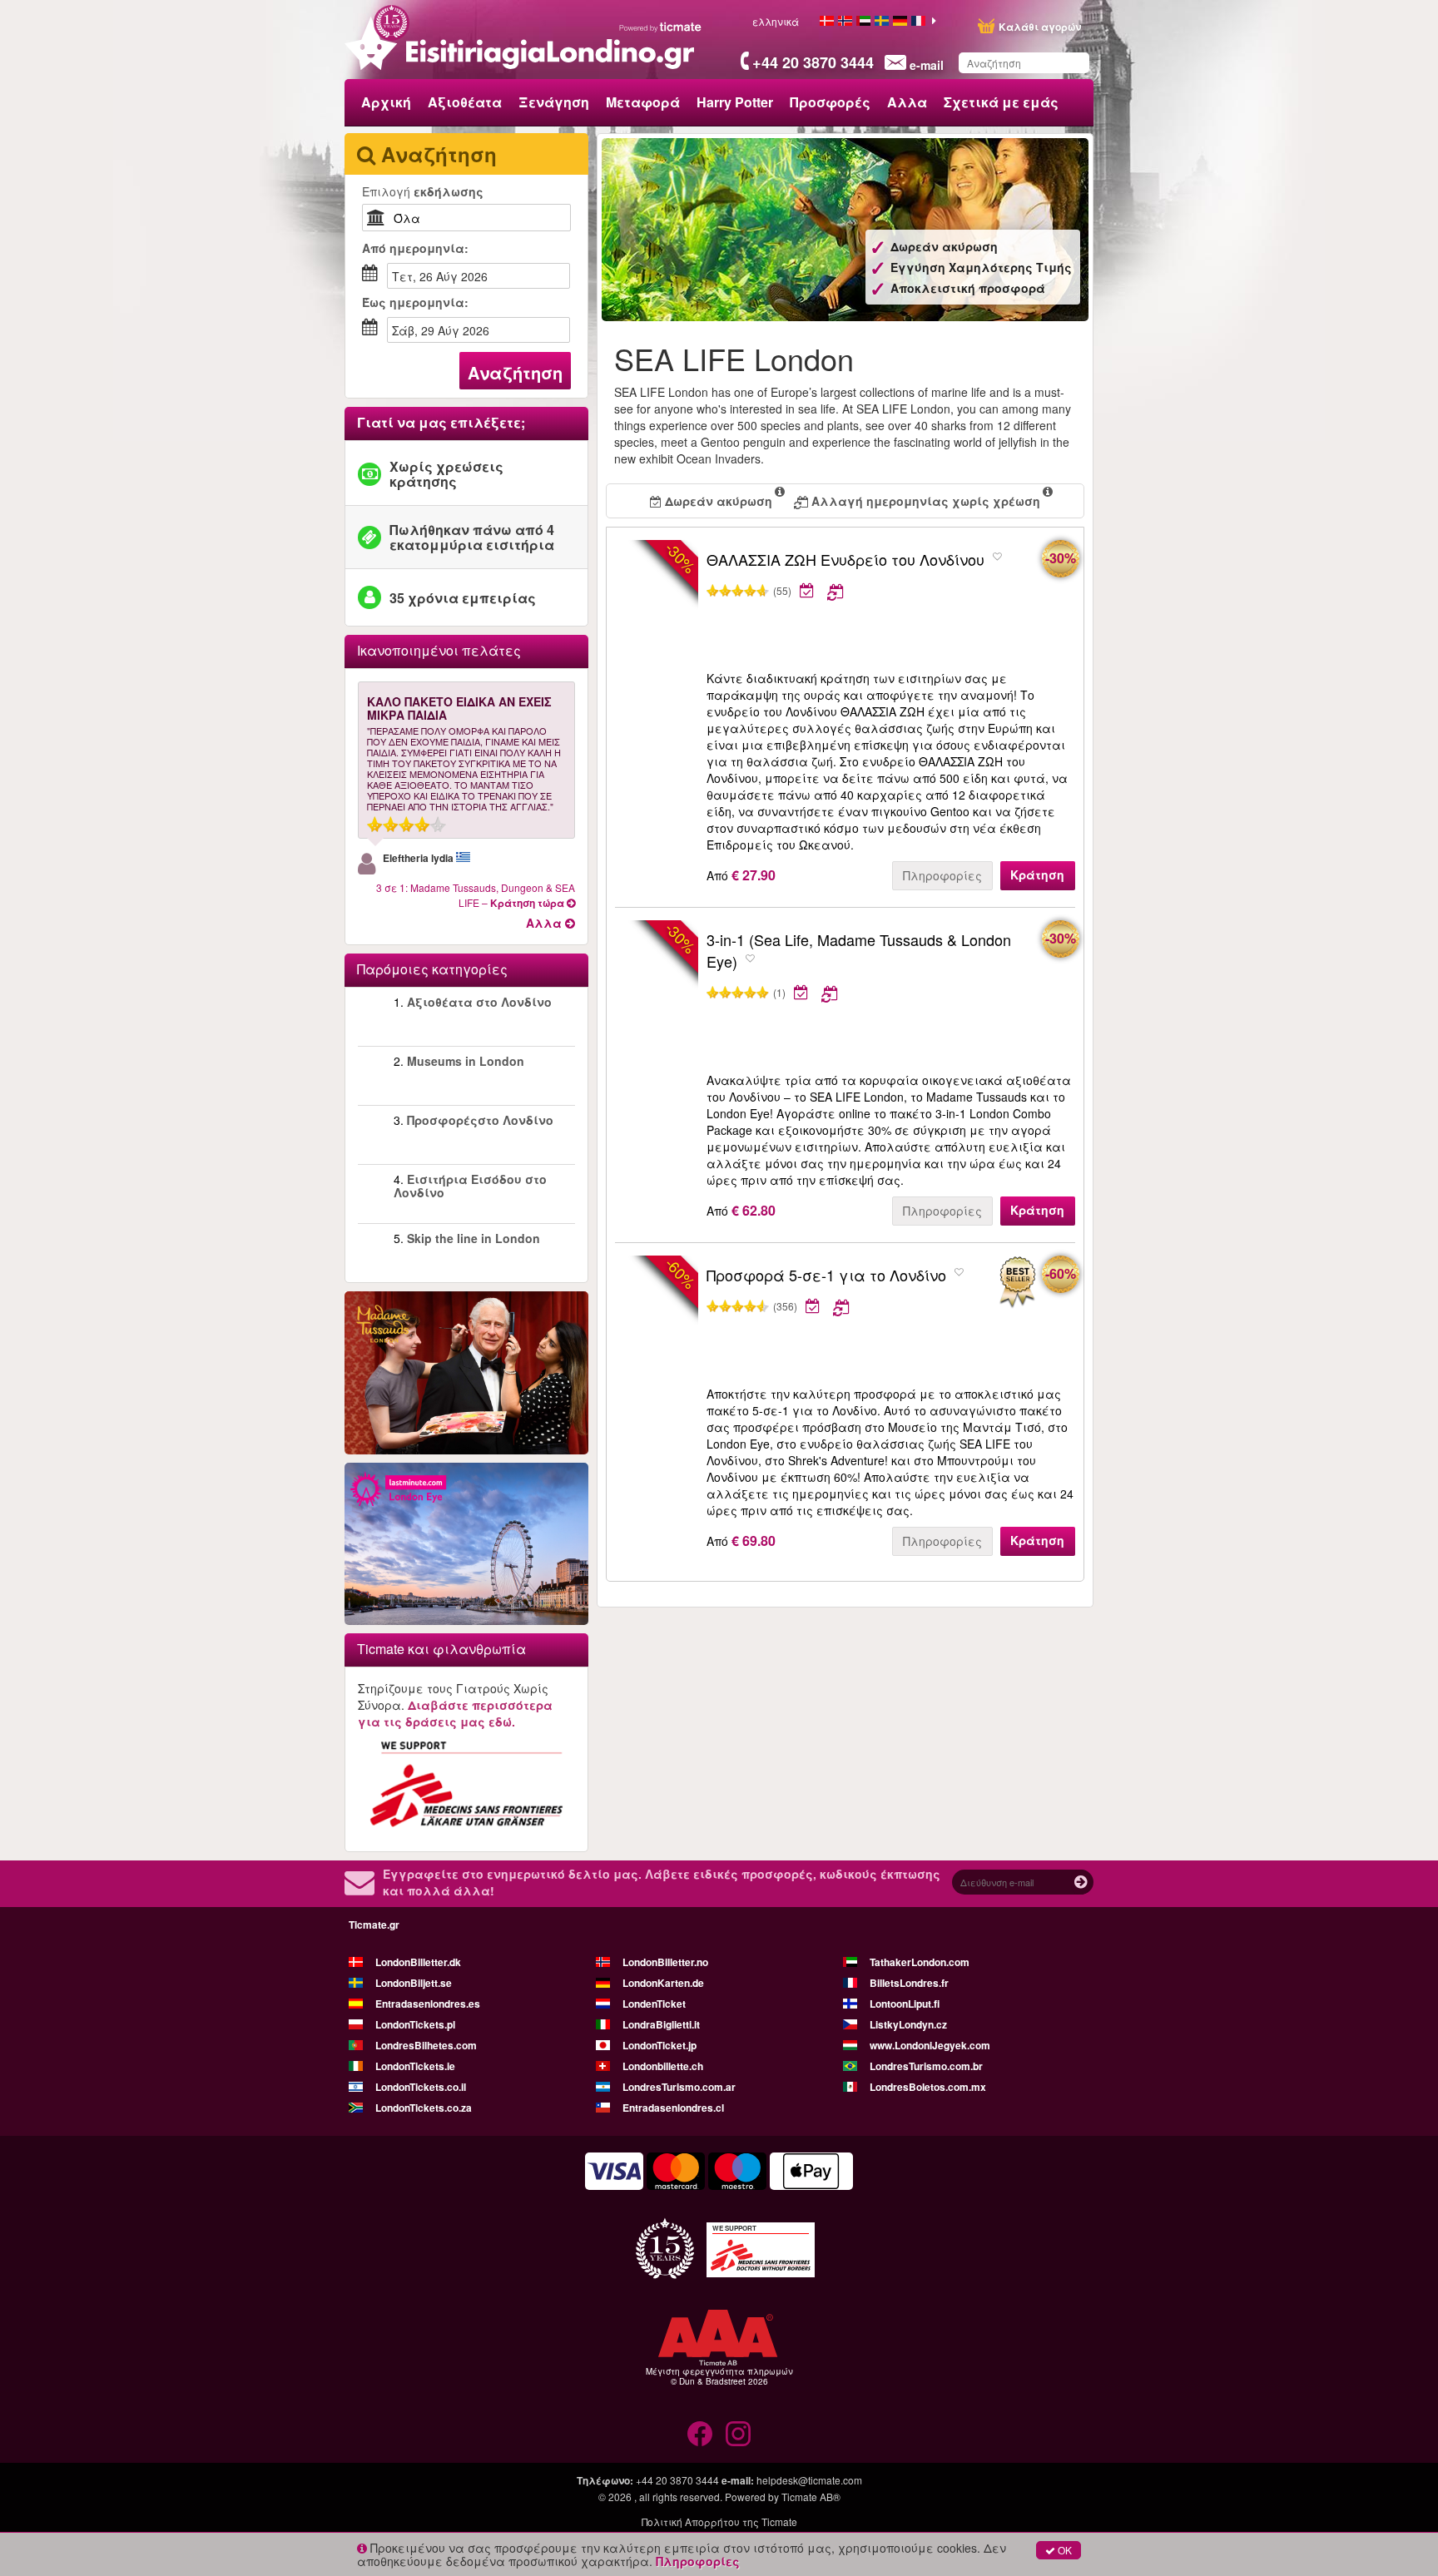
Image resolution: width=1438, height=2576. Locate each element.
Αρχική (386, 102)
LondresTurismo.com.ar (679, 2087)
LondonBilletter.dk (418, 1962)
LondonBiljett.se (414, 1983)
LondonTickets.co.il (421, 2087)
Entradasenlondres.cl (673, 2108)
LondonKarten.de (663, 1983)
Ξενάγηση (554, 102)
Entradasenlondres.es (428, 2004)
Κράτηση (1037, 874)
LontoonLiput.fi (905, 2004)
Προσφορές (830, 102)
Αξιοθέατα (465, 102)
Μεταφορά (643, 102)
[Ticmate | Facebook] (700, 2434)
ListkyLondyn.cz (908, 2024)
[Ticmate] (661, 27)
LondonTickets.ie (415, 2066)
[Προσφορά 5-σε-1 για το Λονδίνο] (1017, 1283)
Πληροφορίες (942, 875)
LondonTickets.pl (415, 2024)
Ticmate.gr (374, 1925)
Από (415, 248)
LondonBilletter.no (665, 1962)
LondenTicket (654, 2004)
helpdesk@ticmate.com (809, 2480)
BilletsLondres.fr (909, 1983)
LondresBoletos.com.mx (928, 2087)
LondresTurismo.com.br (926, 2066)
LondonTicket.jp (659, 2045)
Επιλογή (423, 191)
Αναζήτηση (515, 372)
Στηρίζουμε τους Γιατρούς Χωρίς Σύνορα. (455, 1705)
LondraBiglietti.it (661, 2024)
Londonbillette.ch (663, 2066)
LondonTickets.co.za (424, 2108)
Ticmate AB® (811, 2497)
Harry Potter (735, 102)
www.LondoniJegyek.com (930, 2045)
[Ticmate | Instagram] (738, 2434)
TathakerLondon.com (920, 1962)
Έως (415, 302)
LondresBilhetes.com (426, 2045)
